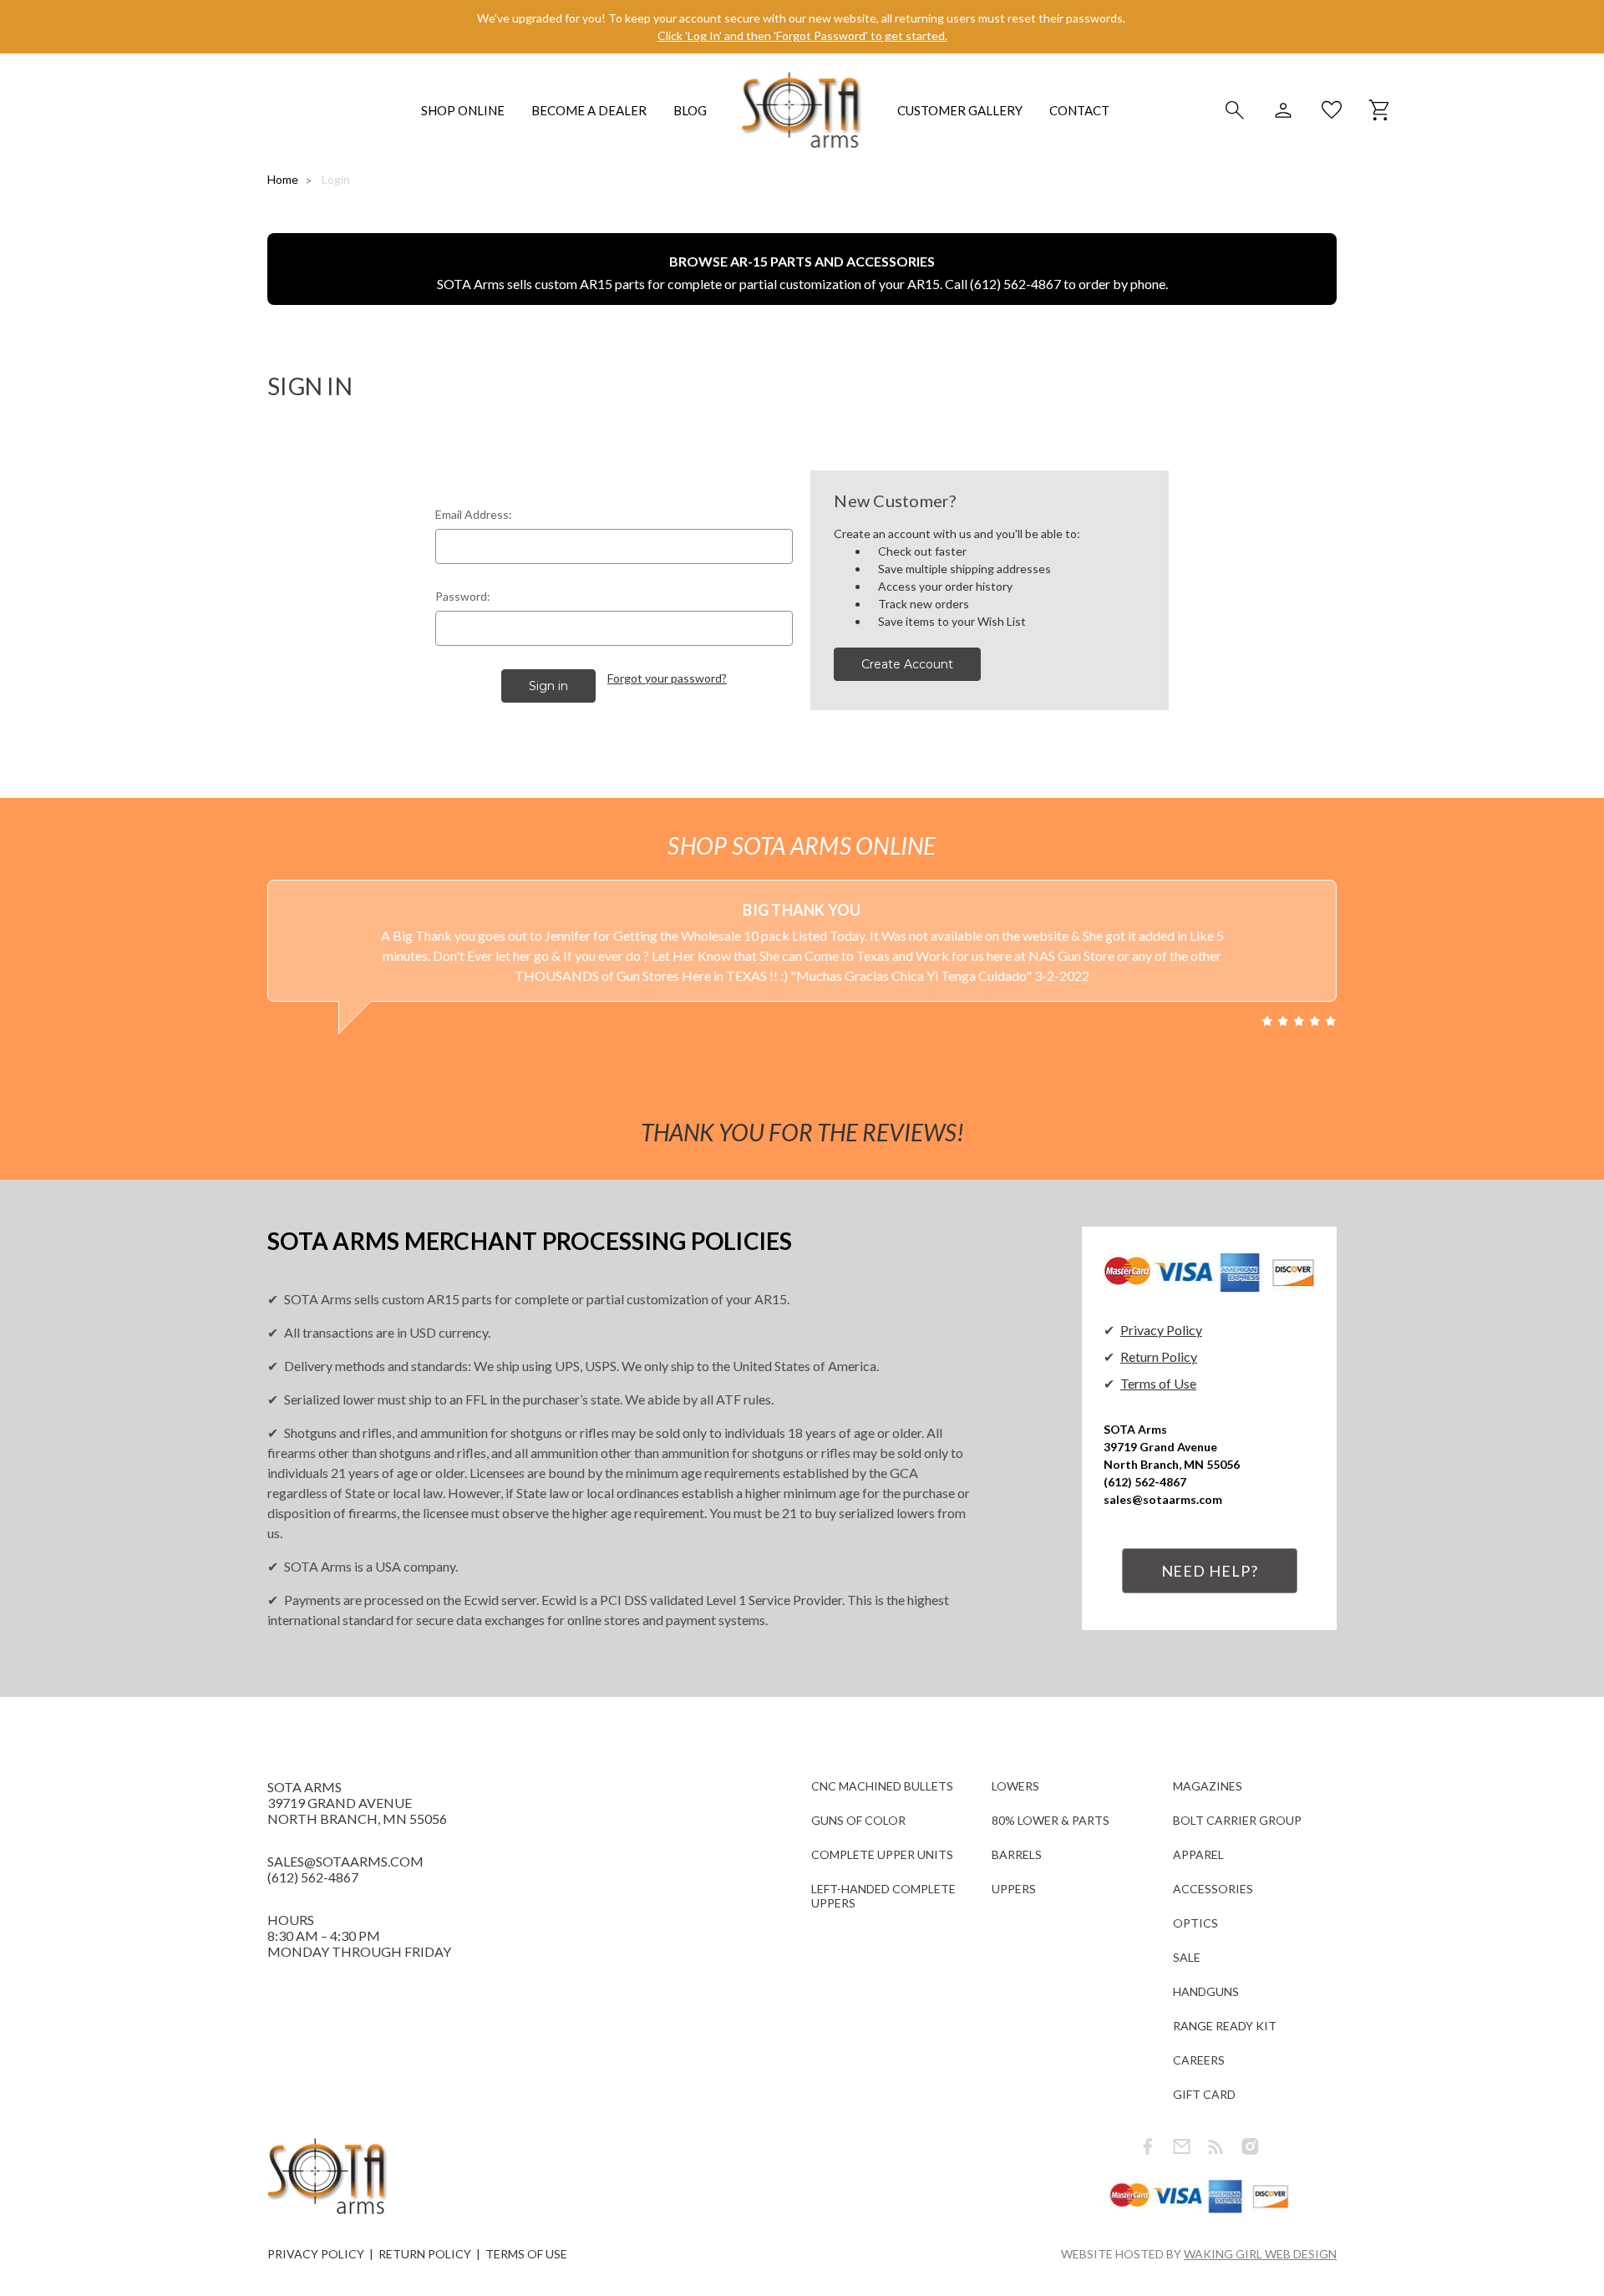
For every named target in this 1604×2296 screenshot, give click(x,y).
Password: (463, 596)
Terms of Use (1158, 1383)
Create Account (907, 664)
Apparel (1198, 1854)
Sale (1187, 1957)
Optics (1195, 1923)
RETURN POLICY (425, 2254)
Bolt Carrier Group (1237, 1820)
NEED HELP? (1210, 1571)
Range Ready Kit (1225, 2026)
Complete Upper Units (882, 1854)
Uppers (1014, 1889)
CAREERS (1199, 2060)
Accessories (1213, 1889)
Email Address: (474, 514)
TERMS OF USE (526, 2254)
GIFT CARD (1204, 2094)
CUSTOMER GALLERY (960, 110)
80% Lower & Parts (1051, 1820)
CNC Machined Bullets (882, 1786)
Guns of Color (858, 1820)
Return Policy (1159, 1356)
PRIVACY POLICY (316, 2254)
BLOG (690, 110)
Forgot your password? (667, 678)
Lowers (1015, 1786)
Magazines (1208, 1786)
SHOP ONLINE (463, 110)
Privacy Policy (1161, 1330)
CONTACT (1079, 110)
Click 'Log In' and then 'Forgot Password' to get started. (802, 36)
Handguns (1206, 1991)
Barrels (1017, 1854)
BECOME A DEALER (589, 110)
